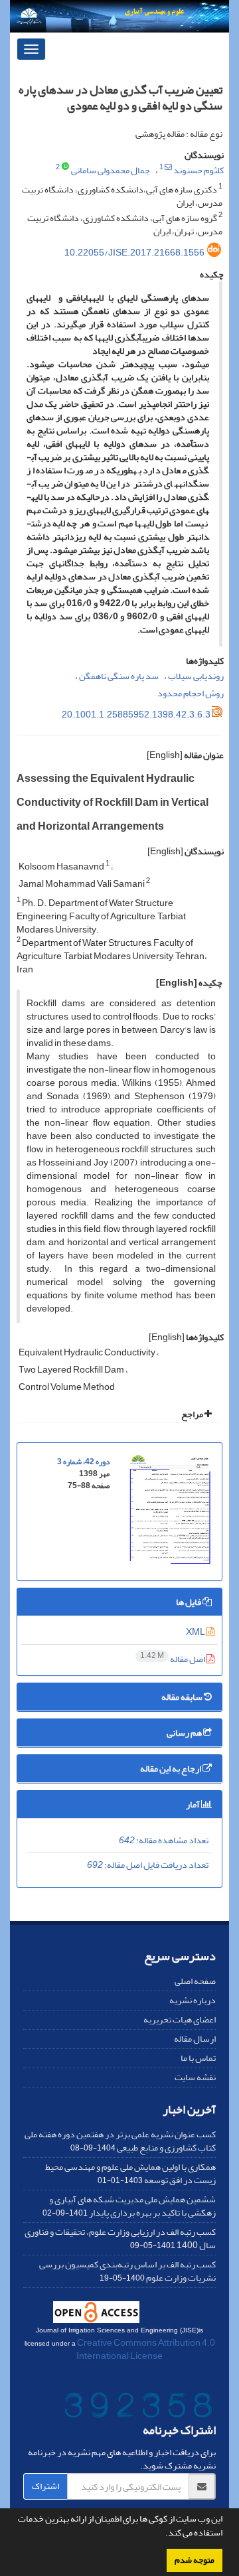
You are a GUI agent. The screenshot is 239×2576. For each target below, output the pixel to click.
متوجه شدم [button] (195, 2560)
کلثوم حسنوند (199, 170)
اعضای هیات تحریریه (180, 2019)
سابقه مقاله (183, 1697)
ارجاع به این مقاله (171, 1769)
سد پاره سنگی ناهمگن (119, 676)
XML (196, 1632)
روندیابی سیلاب (196, 676)
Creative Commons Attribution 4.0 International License (146, 2349)
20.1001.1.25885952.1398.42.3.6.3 (136, 715)
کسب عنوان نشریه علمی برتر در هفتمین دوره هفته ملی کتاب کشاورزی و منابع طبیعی (120, 2141)
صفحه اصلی (195, 1981)
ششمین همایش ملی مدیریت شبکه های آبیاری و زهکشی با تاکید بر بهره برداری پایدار (132, 2206)
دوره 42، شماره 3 (83, 1462)
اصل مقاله (173, 1659)
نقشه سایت (195, 2077)
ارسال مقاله (195, 2039)
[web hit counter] (138, 2408)
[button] (162, 2534)
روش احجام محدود (191, 693)
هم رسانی (185, 1733)
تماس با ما (198, 2058)
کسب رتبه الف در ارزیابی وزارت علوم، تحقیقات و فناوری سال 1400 (120, 2238)
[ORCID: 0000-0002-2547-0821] (65, 167)
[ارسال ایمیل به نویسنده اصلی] (168, 167)
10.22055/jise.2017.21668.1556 (134, 253)
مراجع (193, 1414)
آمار (194, 1804)
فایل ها (189, 1602)
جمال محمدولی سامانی (111, 170)
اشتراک (45, 2486)
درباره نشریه (193, 2000)
